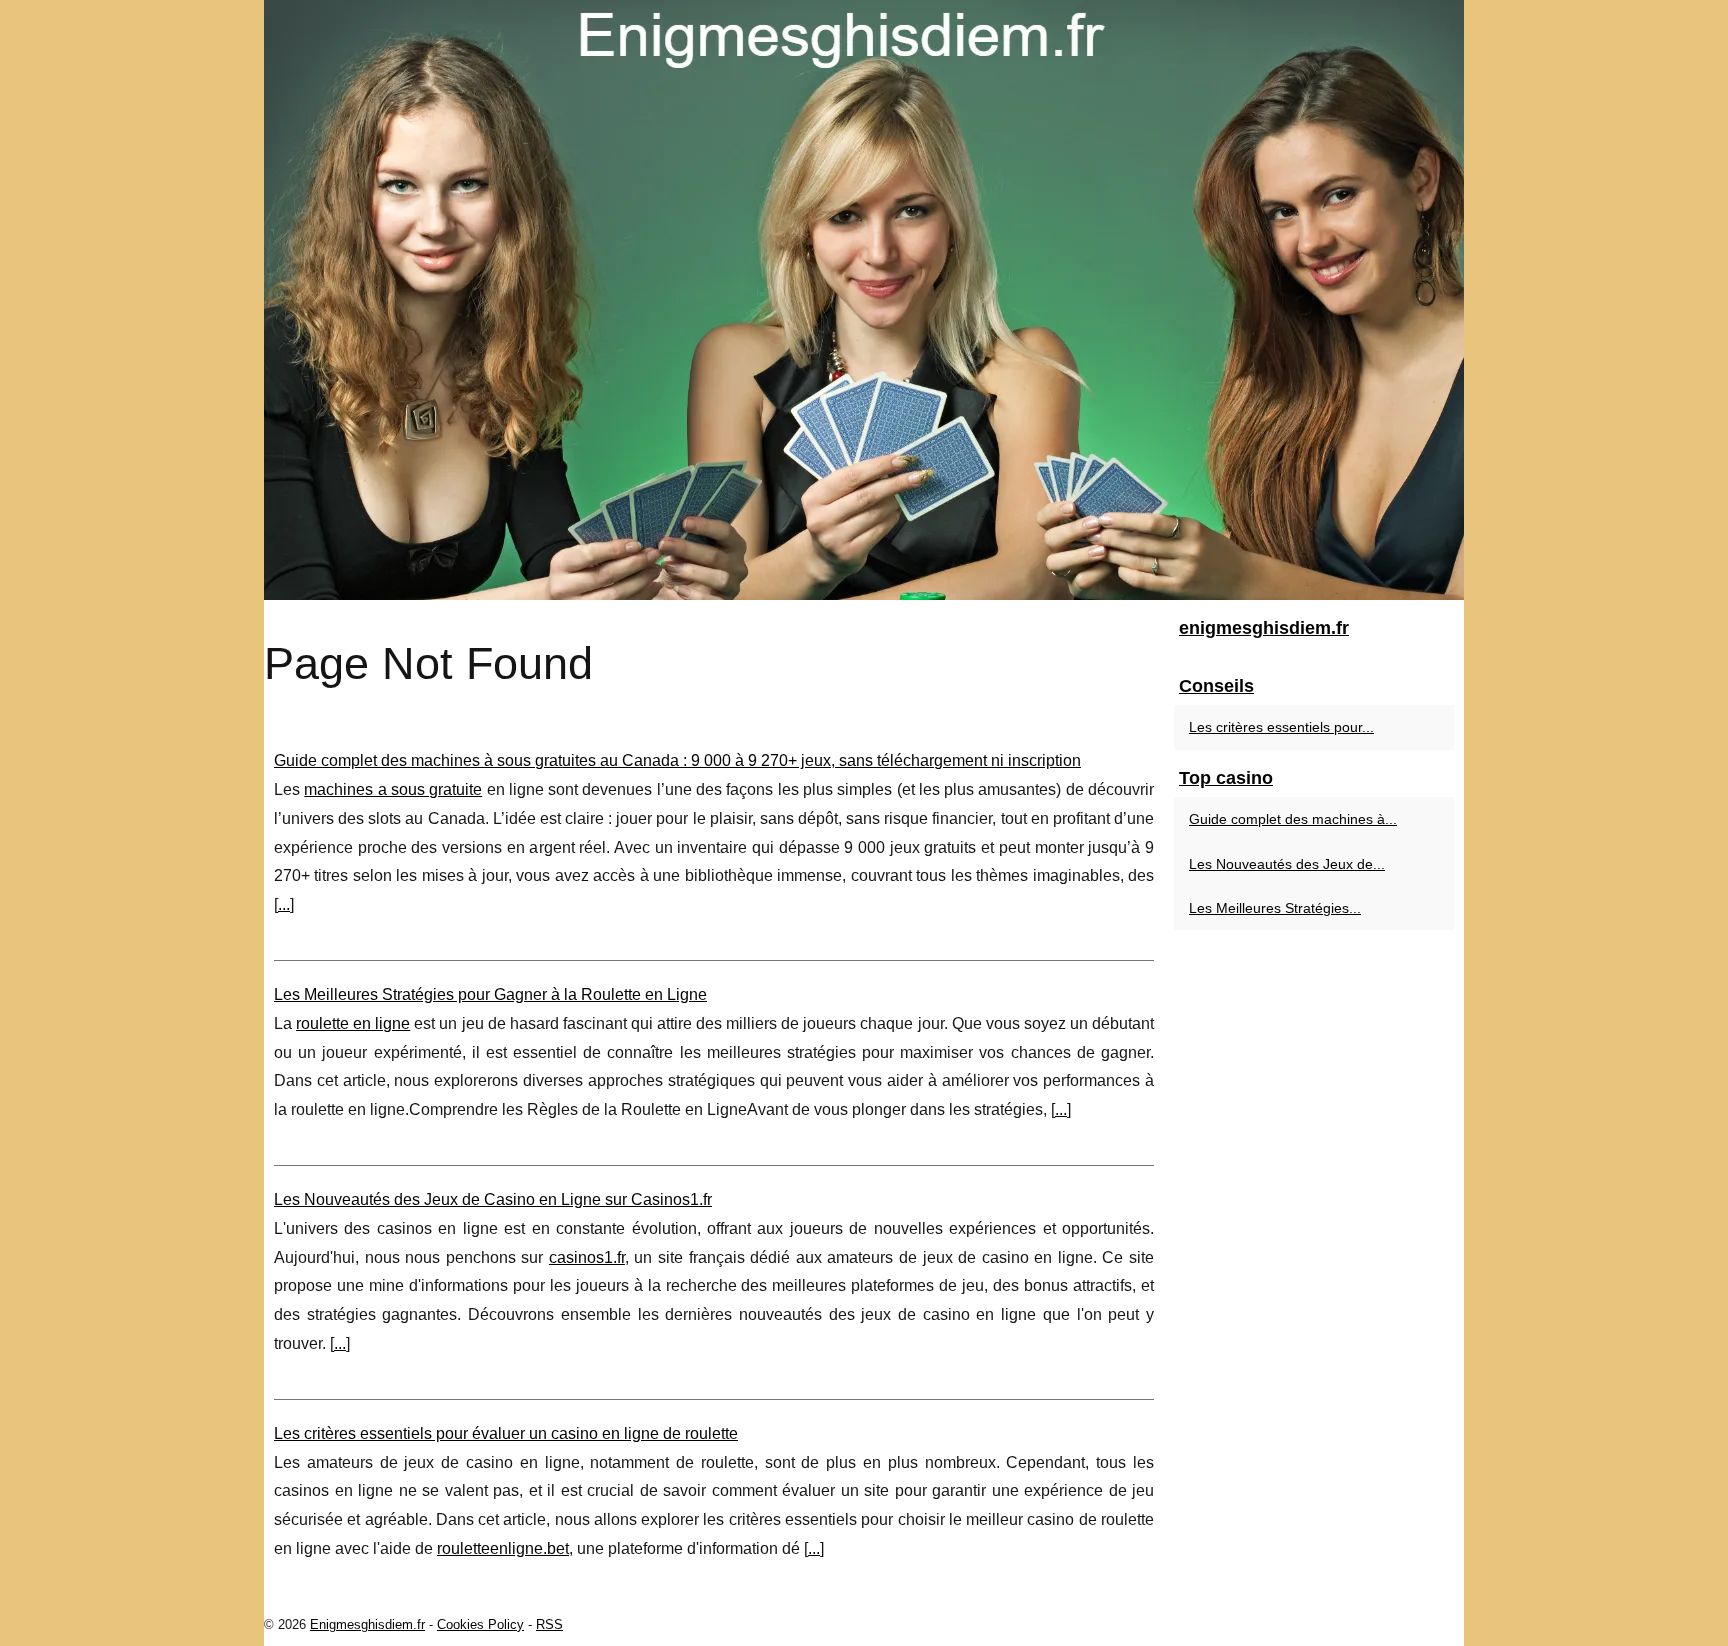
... (284, 904)
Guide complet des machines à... (1293, 819)
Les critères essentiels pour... (1281, 727)
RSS (549, 1624)
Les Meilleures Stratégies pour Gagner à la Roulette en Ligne (490, 994)
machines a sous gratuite (393, 789)
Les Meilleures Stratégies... (1275, 908)
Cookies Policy (480, 1624)
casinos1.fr (587, 1257)
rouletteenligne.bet (503, 1548)
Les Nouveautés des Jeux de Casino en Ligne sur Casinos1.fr (493, 1199)
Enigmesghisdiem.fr (367, 1624)
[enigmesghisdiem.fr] (864, 300)
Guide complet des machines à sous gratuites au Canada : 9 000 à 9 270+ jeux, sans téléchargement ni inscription (677, 760)
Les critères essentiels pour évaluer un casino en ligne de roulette (506, 1433)
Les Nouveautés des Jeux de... (1287, 864)
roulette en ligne (353, 1023)
